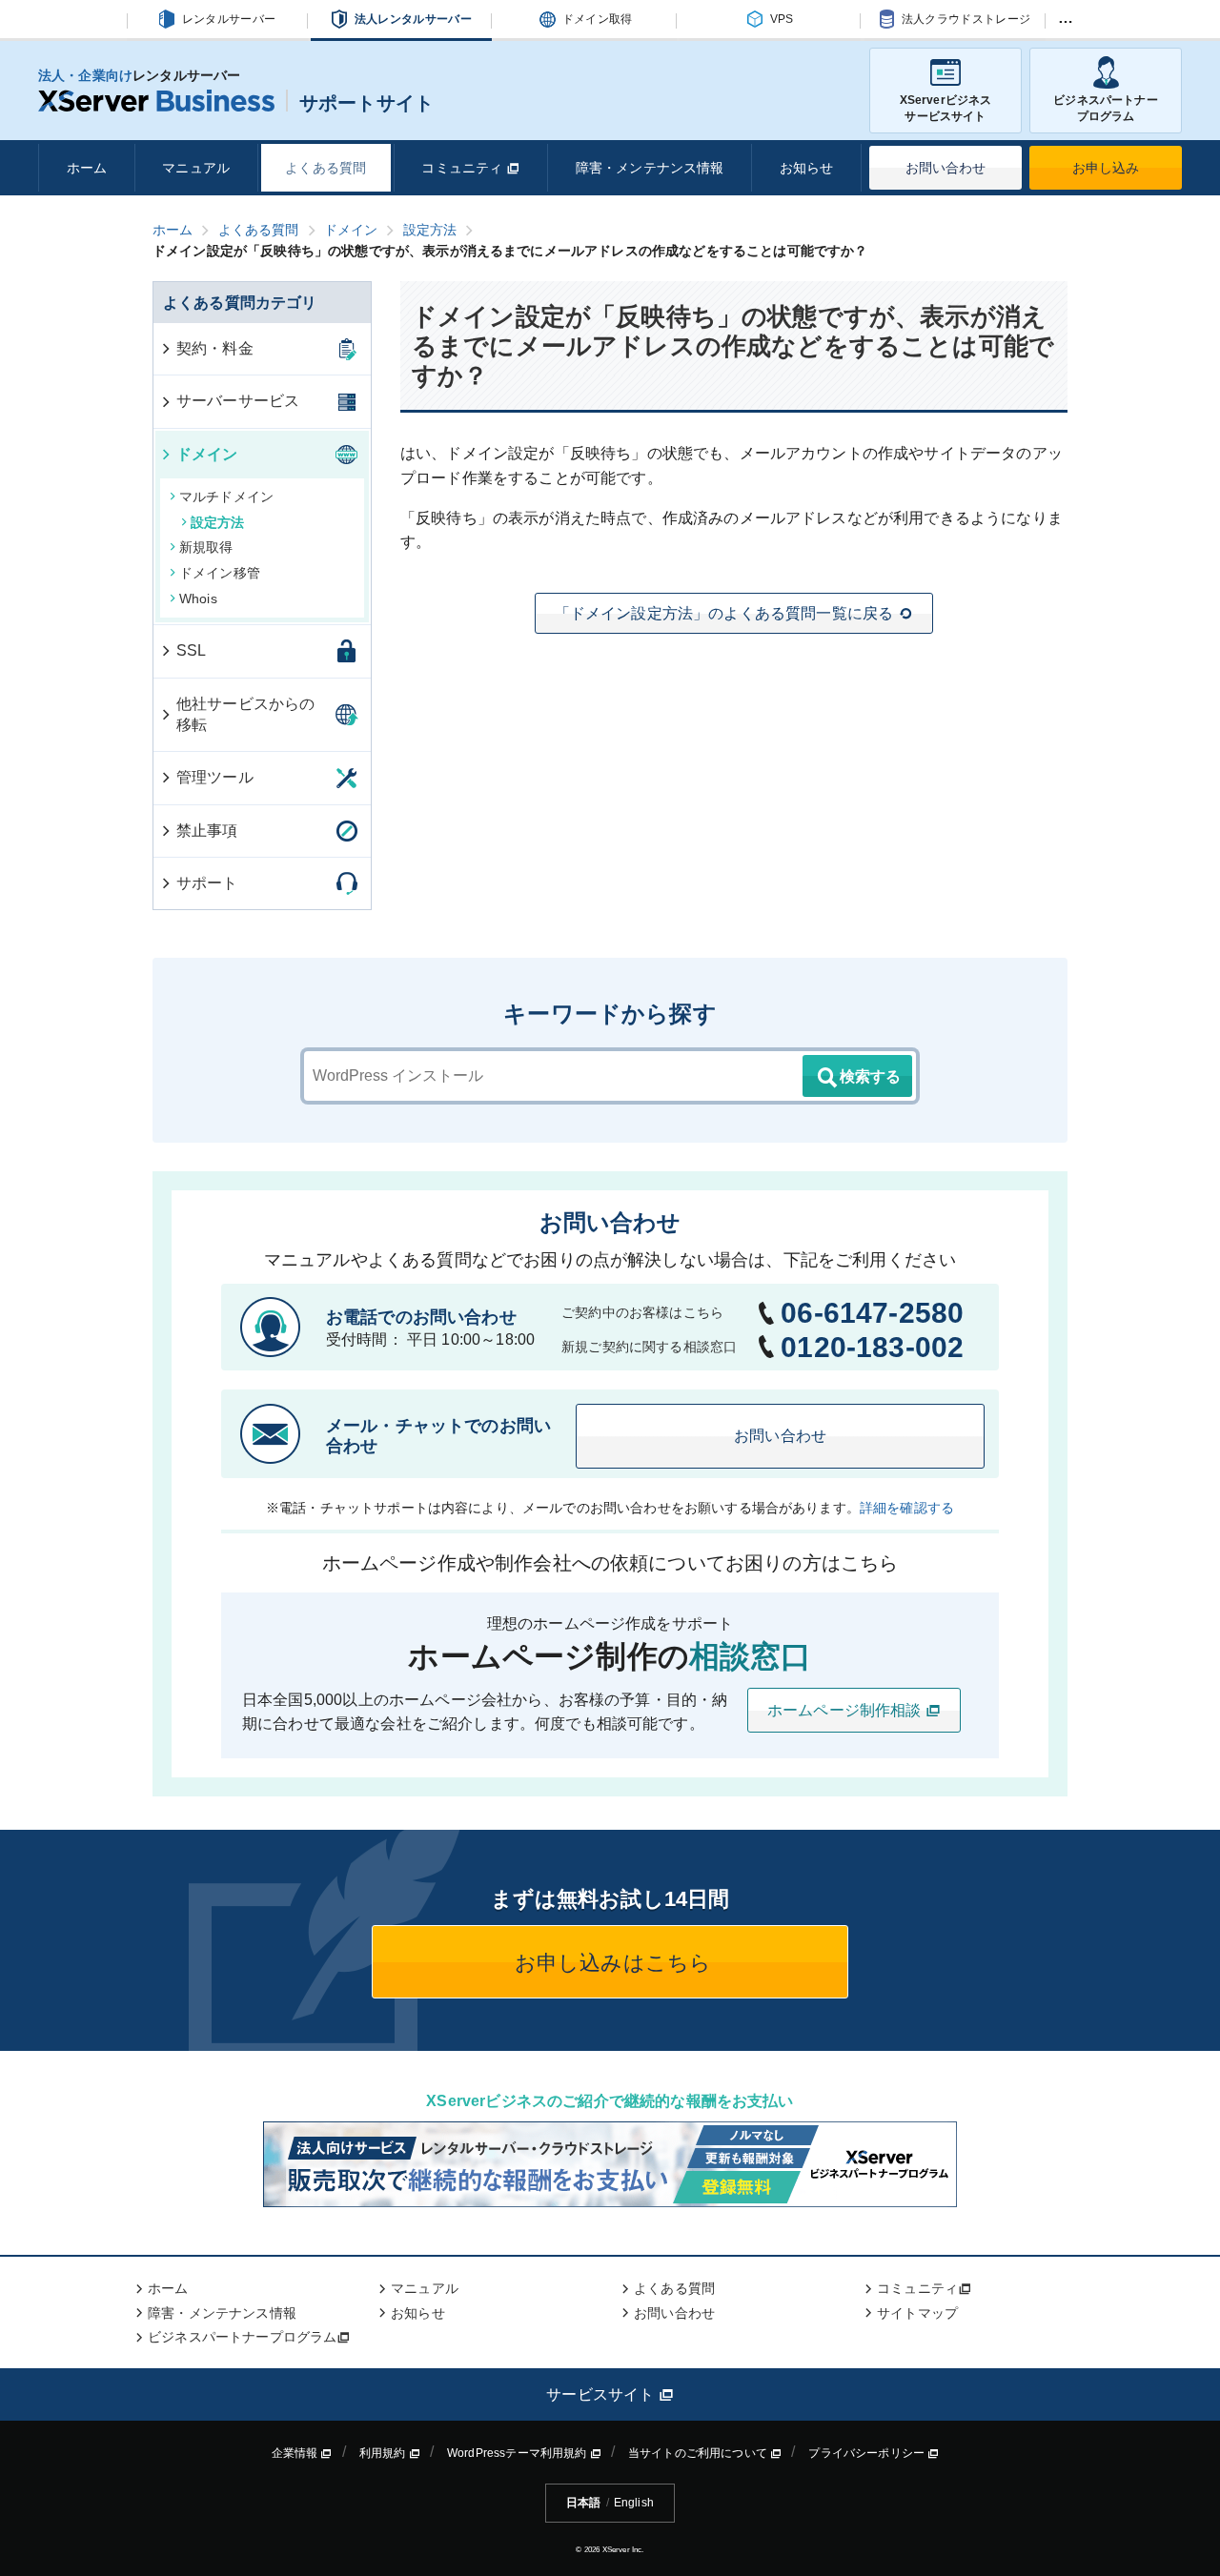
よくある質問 (325, 168)
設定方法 (218, 522)
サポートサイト (366, 103)
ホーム (87, 168)
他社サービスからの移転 (245, 714)
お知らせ (807, 168)
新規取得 (206, 547)
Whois (198, 598)
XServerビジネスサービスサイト (946, 108)
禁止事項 (207, 831)
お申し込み (1106, 168)
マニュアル (196, 168)
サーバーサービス (238, 401)
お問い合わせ (946, 168)
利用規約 (384, 2453)
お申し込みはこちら (610, 1963)
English (634, 2503)
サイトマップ (917, 2313)
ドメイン (207, 454)
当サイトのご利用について (699, 2453)
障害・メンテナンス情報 (650, 168)
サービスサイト (602, 2394)
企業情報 (296, 2453)
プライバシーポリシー (868, 2453)
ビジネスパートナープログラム (1105, 108)
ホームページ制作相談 (846, 1710)
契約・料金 (215, 348)
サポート (207, 883)
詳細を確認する (907, 1508)
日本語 (583, 2503)
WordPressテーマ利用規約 (518, 2453)
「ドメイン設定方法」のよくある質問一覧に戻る (724, 613)
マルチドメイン (226, 497)
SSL (191, 650)
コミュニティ (464, 168)
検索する (870, 1076)
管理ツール (215, 777)
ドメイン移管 (220, 573)
